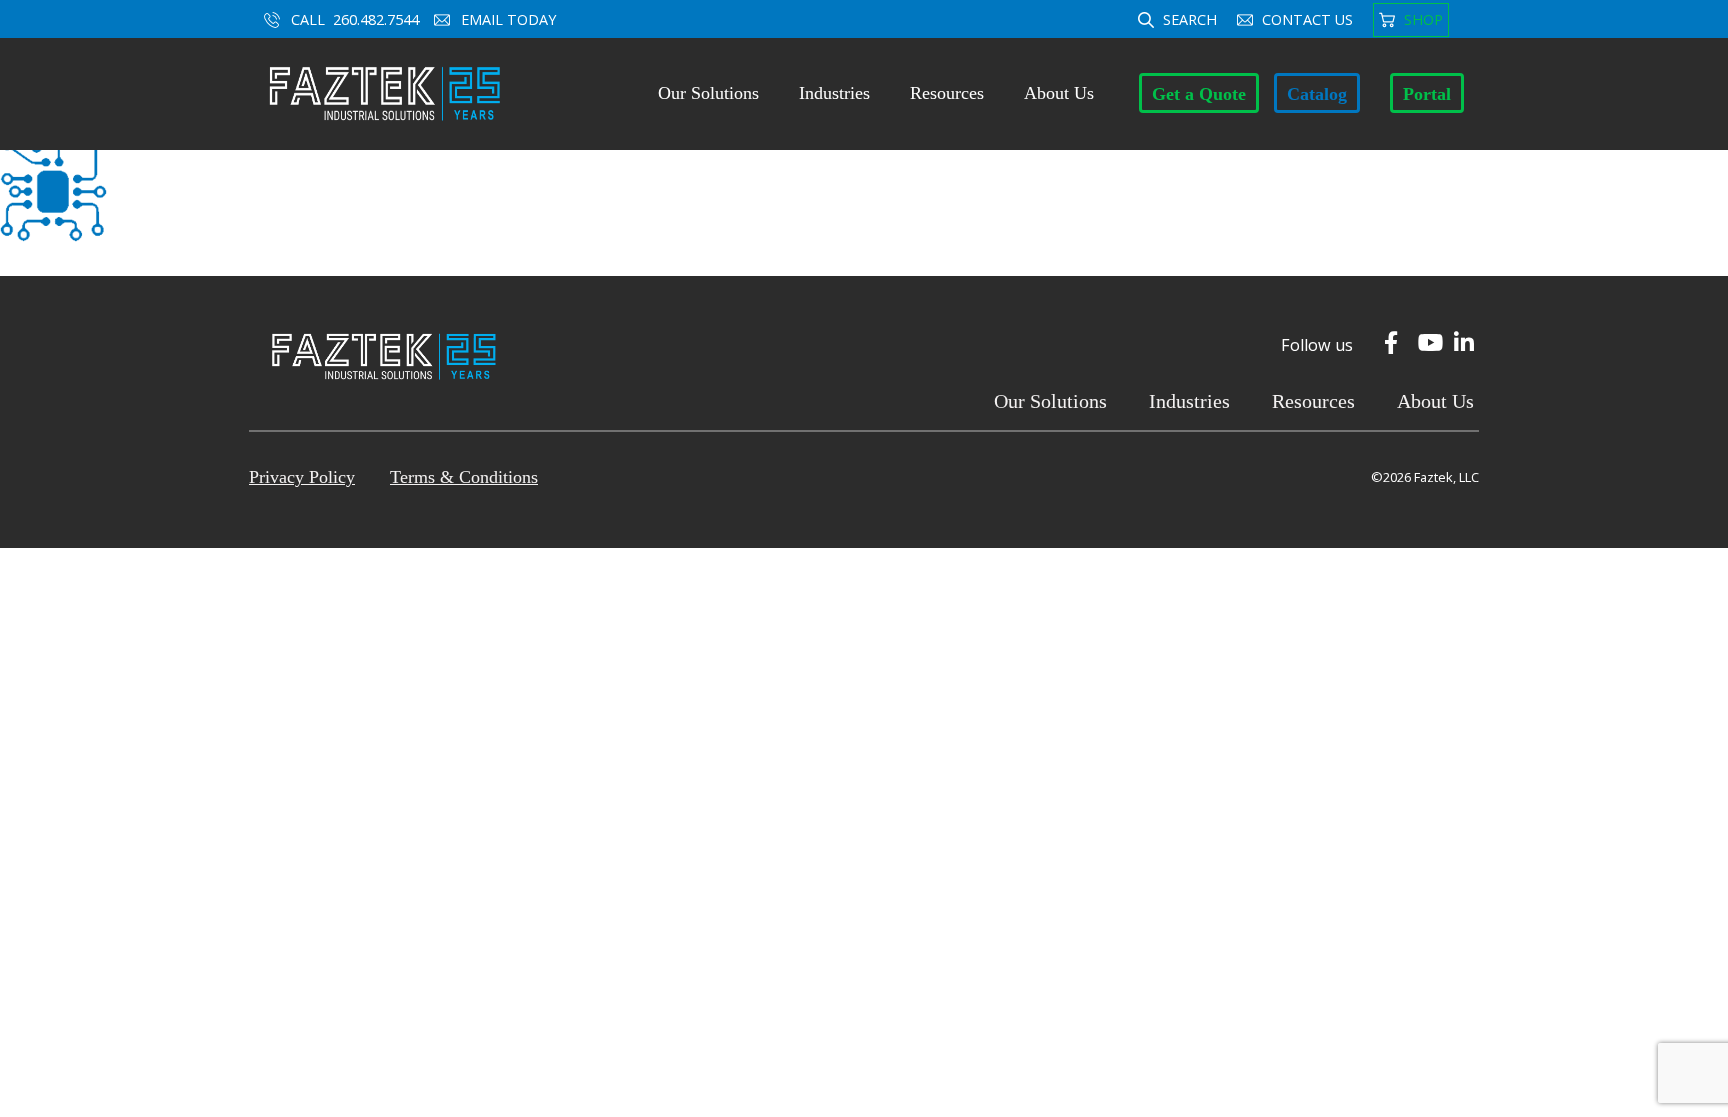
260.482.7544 (376, 19)
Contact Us (1307, 19)
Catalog (1317, 94)
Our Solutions (708, 93)
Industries (834, 93)
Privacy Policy (302, 477)
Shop (1423, 19)
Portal (1427, 94)
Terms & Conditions (464, 477)
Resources (947, 93)
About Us (1059, 93)
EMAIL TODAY (510, 19)
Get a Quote (1199, 94)
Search (1190, 19)
